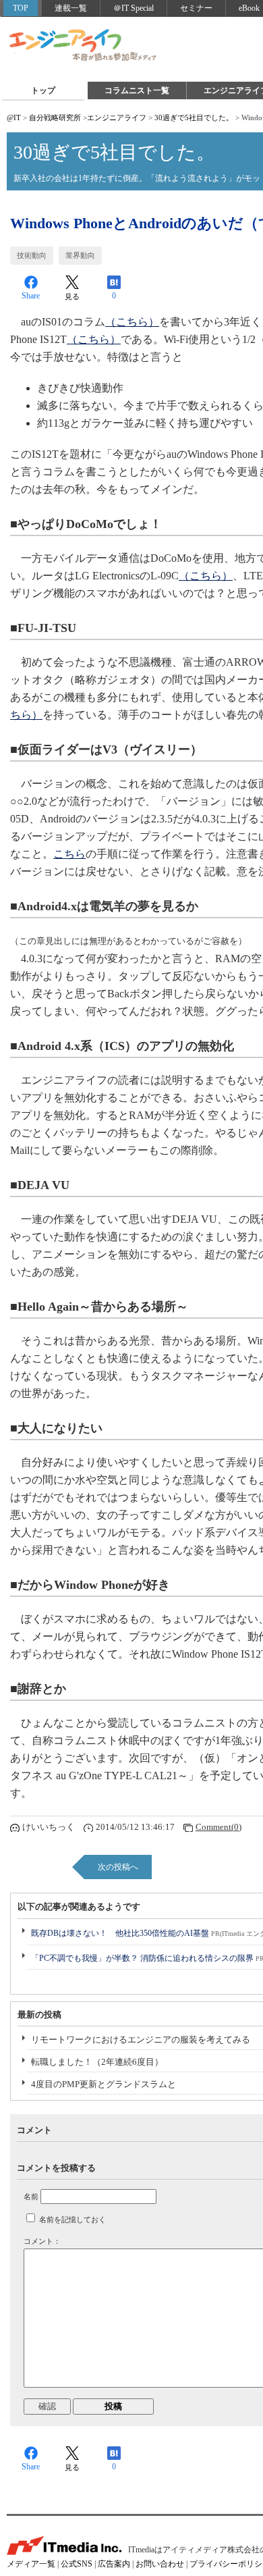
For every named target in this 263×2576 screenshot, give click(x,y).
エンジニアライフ (84, 46)
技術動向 (32, 255)
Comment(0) (218, 1827)
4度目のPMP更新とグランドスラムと (104, 2084)
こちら (69, 854)
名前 (31, 2197)
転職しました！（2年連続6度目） (97, 2062)
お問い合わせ (160, 2564)
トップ (43, 90)
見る (72, 296)
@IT (14, 117)
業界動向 (80, 255)
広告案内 (114, 2564)
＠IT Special (134, 8)
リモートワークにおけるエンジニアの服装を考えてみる (141, 2040)
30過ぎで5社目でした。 (194, 117)
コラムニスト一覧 (137, 90)
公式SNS (77, 2564)
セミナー (196, 8)
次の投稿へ (118, 1867)
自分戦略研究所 (55, 117)
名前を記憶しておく (72, 2219)
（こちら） (132, 322)
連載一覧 (71, 8)
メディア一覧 (31, 2564)
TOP (21, 8)
